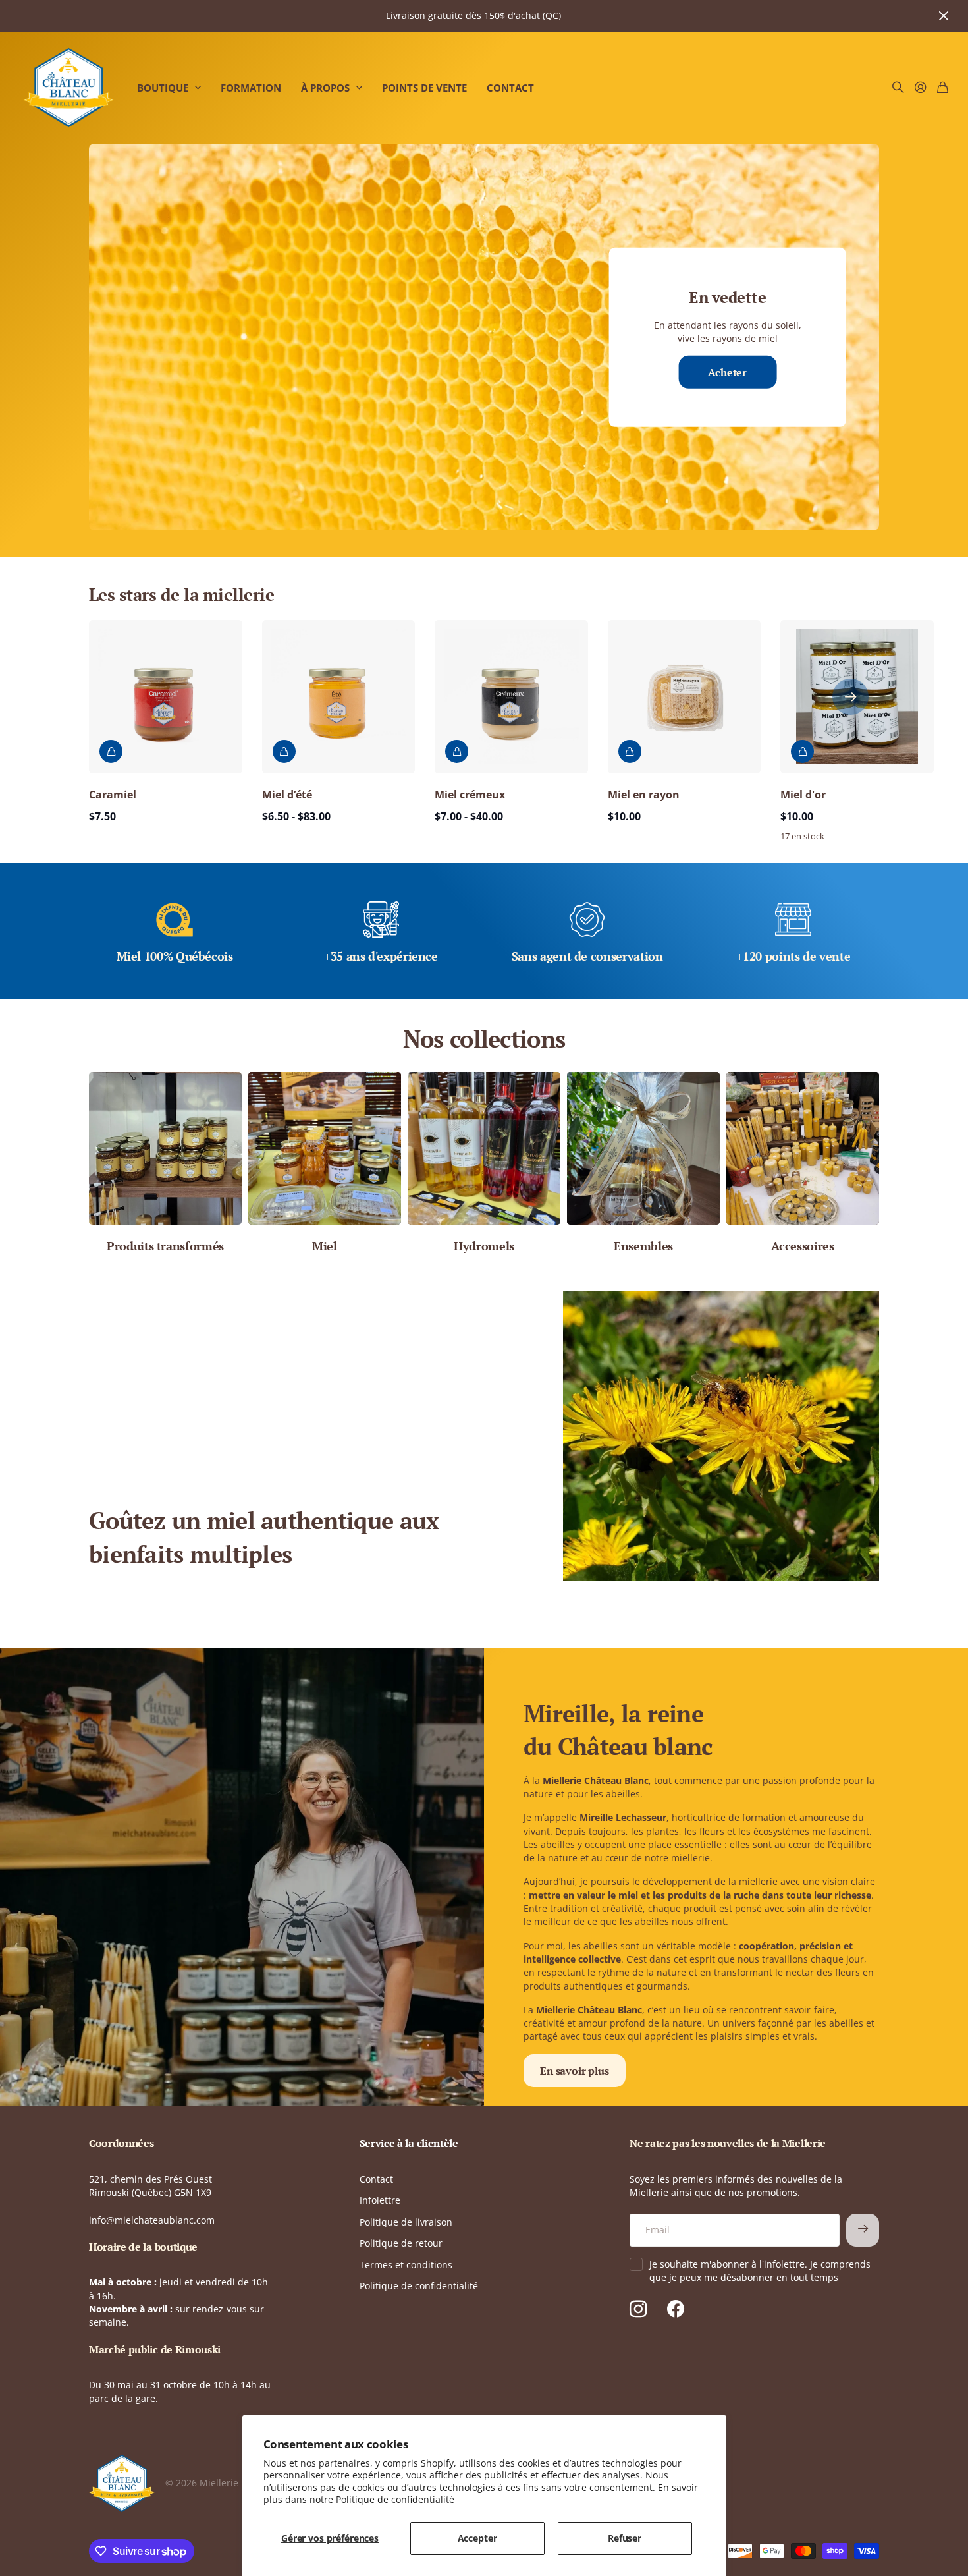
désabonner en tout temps (779, 2277)
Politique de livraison (406, 2222)
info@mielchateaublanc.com (152, 2220)
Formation (251, 88)
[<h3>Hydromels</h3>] (484, 1148)
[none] (850, 697)
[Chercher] (898, 88)
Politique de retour (401, 2243)
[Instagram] (638, 2309)
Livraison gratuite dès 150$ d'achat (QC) (473, 15)
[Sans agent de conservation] (587, 925)
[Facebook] (676, 2309)
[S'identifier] (921, 88)
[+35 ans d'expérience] (381, 925)
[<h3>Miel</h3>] (325, 1148)
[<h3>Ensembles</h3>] (643, 1148)
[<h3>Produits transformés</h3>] (165, 1148)
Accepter (477, 2538)
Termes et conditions (406, 2265)
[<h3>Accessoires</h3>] (803, 1148)
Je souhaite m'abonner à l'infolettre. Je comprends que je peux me (760, 2271)
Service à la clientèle (409, 2143)
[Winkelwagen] (943, 88)
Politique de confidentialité (395, 2499)
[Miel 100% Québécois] (175, 925)
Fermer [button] (944, 16)
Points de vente (424, 88)
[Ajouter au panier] (111, 751)
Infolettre (380, 2200)
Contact (510, 88)
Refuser (625, 2538)
